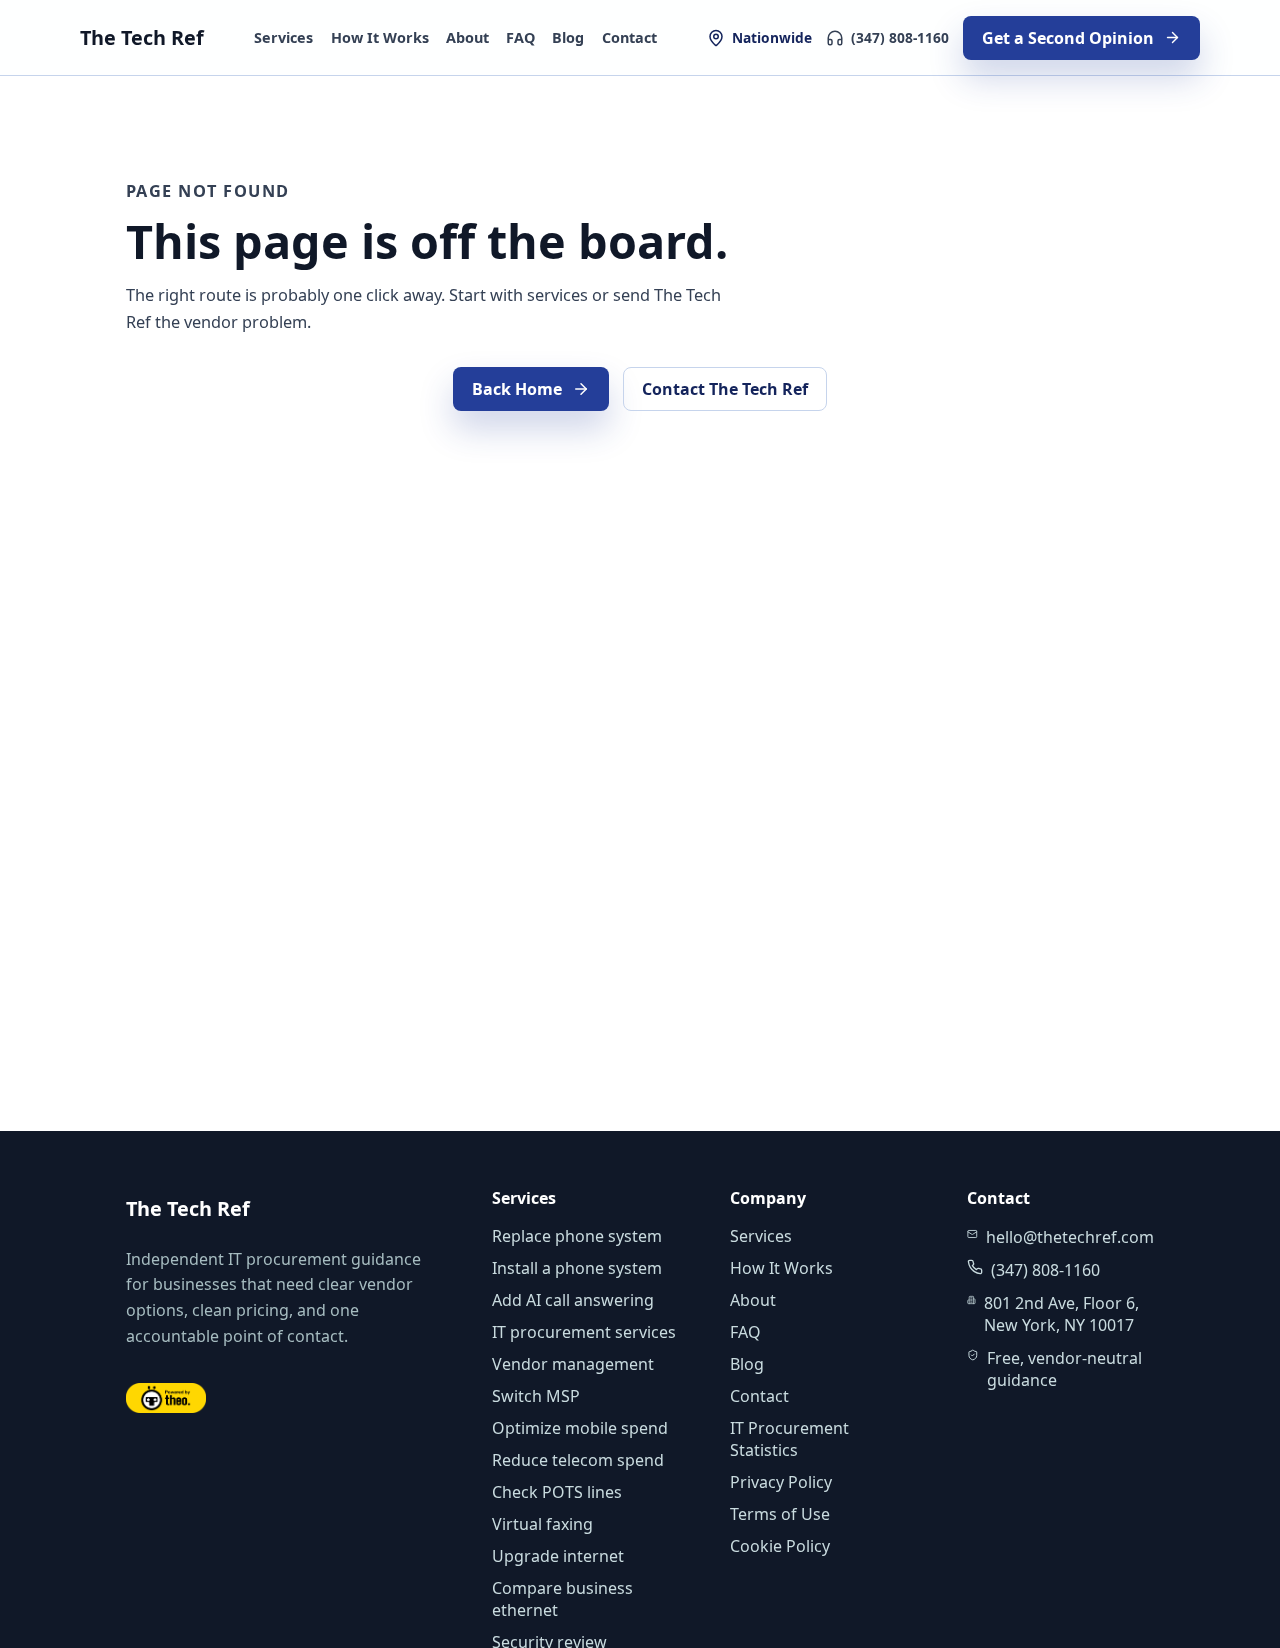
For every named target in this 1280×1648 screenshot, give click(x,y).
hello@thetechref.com (1070, 1237)
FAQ (520, 37)
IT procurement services (584, 1332)
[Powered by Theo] (166, 1398)
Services (283, 37)
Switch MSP (536, 1396)
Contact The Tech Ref (725, 389)
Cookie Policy (780, 1546)
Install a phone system (577, 1268)
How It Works (380, 37)
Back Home (517, 389)
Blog (568, 37)
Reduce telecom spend (578, 1460)
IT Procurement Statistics (789, 1439)
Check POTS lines (557, 1492)
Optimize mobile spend (580, 1428)
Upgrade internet (558, 1556)
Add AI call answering (573, 1300)
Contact (629, 37)
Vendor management (573, 1364)
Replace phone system (577, 1236)
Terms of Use (780, 1514)
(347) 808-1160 (900, 37)
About (467, 37)
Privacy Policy (781, 1482)
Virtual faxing (542, 1524)
